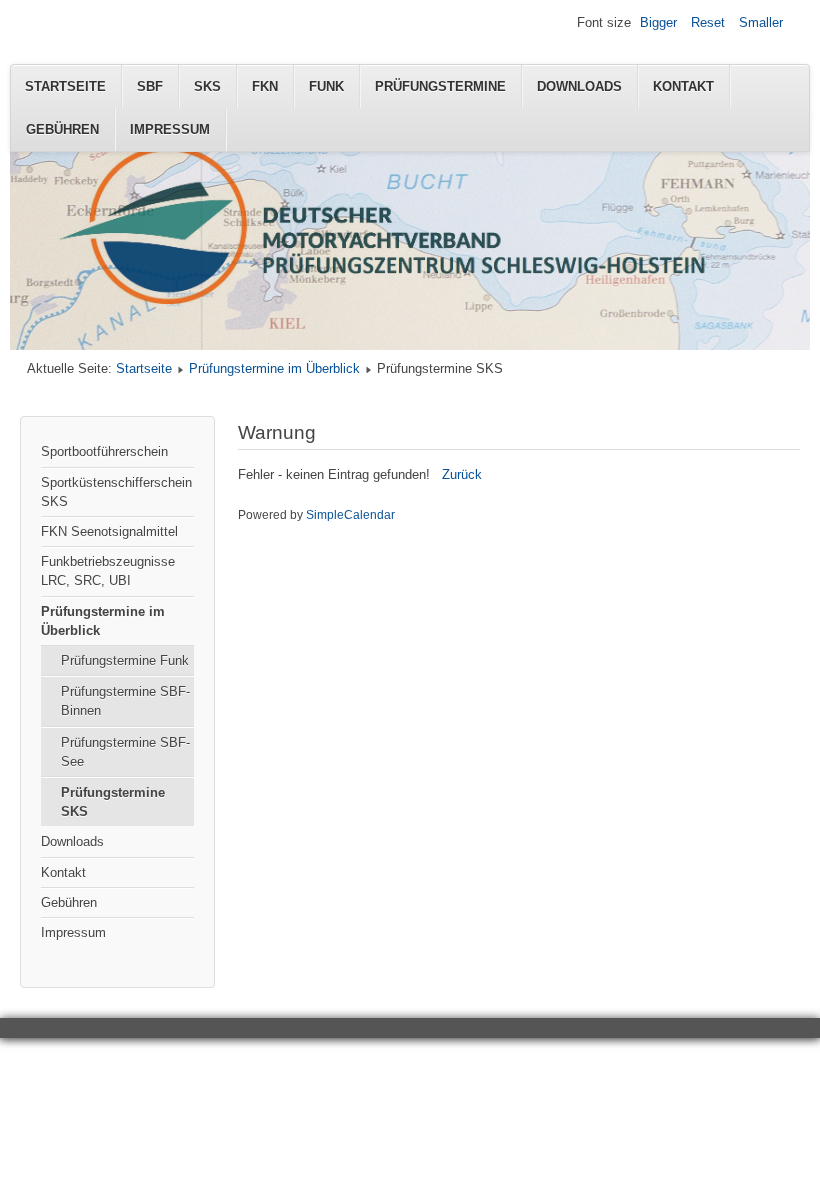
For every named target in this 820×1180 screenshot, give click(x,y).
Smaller (761, 22)
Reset (708, 22)
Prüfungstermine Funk (125, 660)
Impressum (170, 129)
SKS (207, 86)
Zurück (462, 474)
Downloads (579, 86)
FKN (265, 86)
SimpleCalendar (350, 515)
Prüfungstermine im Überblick (274, 368)
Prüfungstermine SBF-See (125, 752)
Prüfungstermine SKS (113, 802)
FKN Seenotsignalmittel (109, 531)
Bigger (658, 22)
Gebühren (62, 129)
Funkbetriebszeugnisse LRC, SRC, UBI (108, 571)
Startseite (65, 86)
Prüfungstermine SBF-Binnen (125, 701)
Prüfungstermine (440, 86)
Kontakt (683, 86)
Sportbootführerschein (104, 451)
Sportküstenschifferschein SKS (116, 492)
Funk (326, 86)
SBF (150, 86)
